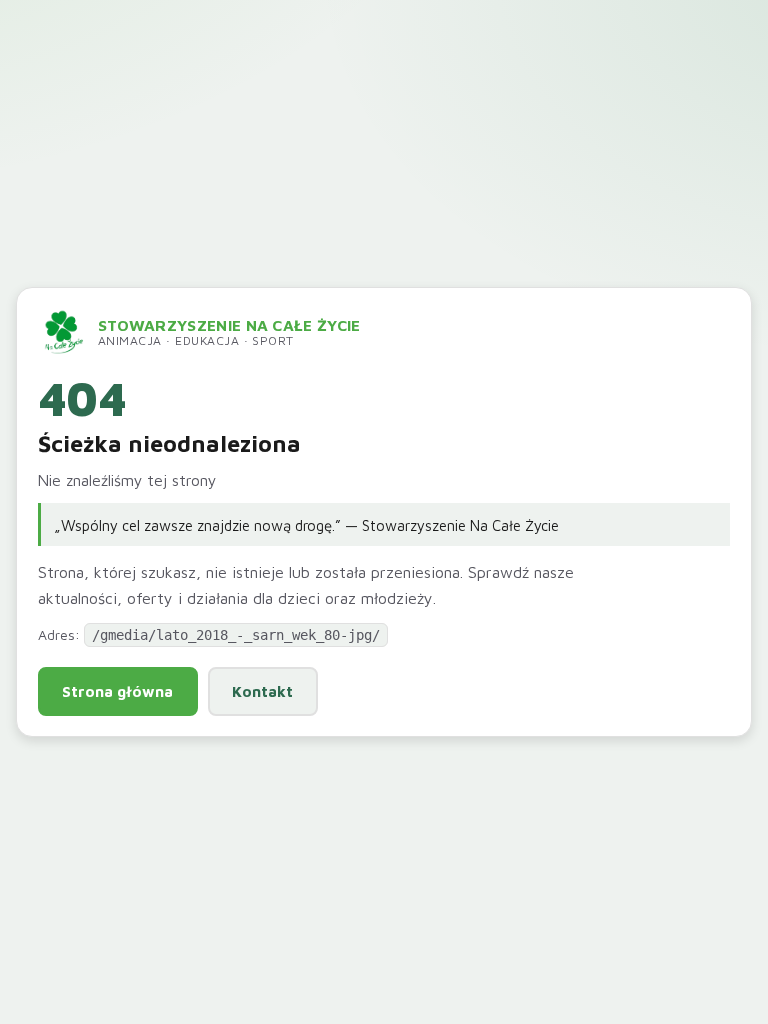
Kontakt (262, 691)
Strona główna (117, 691)
